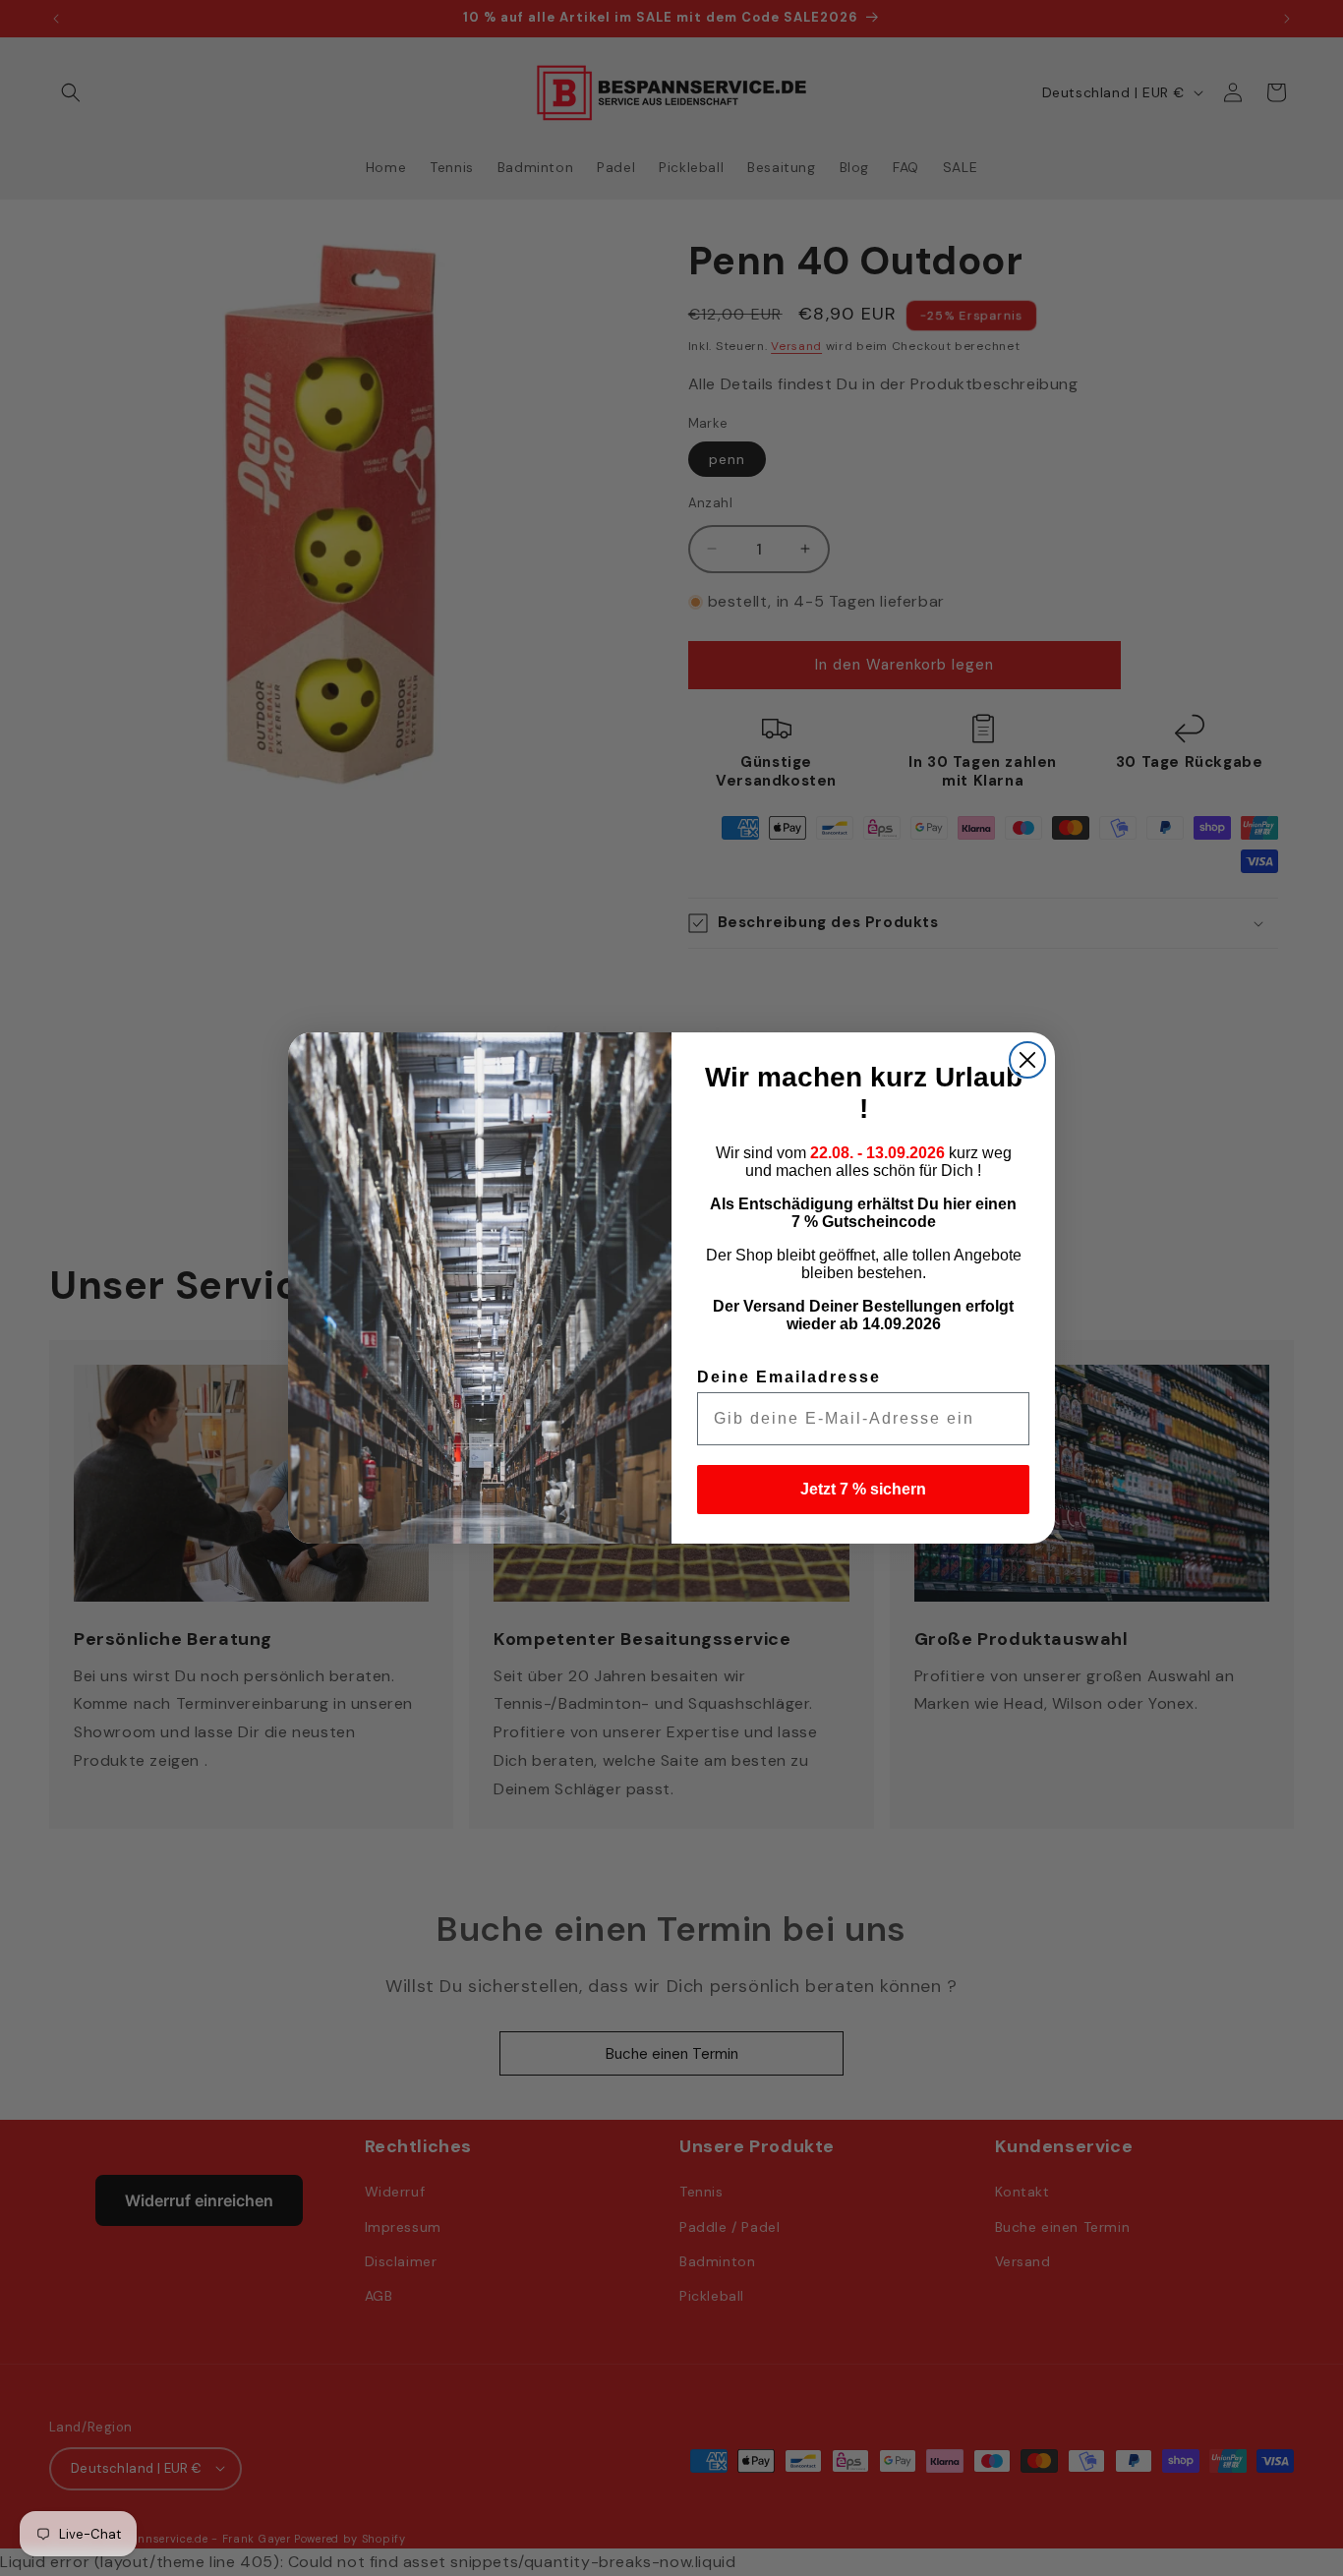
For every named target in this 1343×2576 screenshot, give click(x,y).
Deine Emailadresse (789, 1377)
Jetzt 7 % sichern (863, 1489)
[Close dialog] (1027, 1060)
